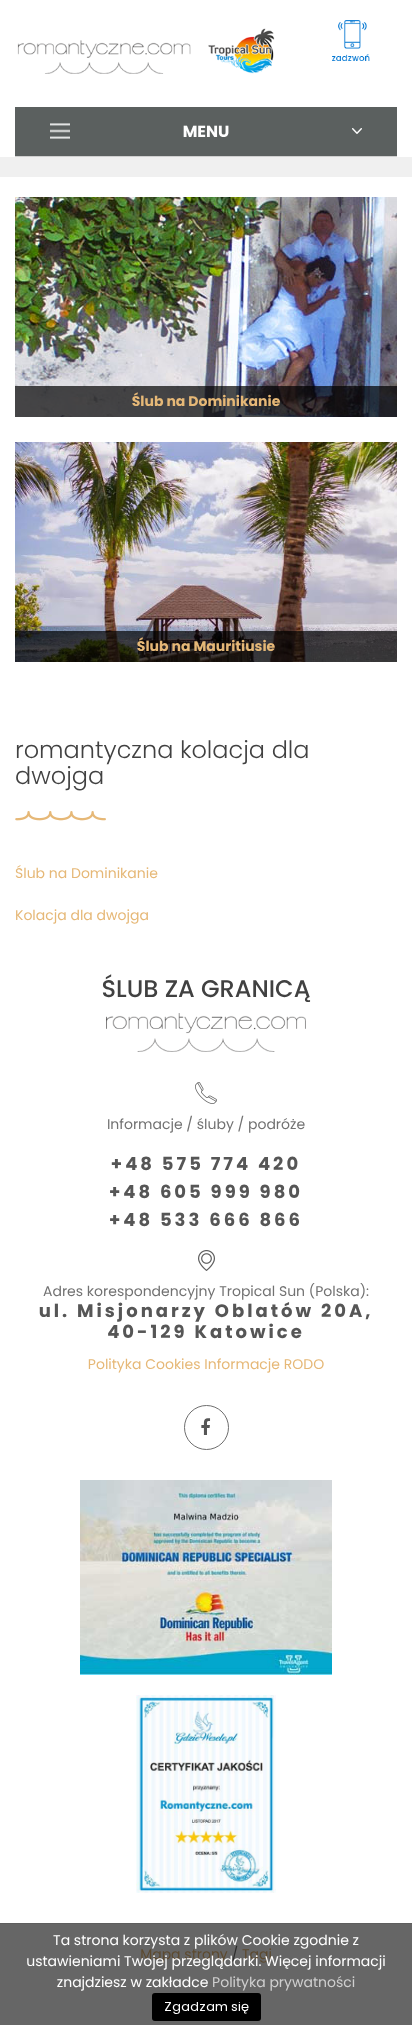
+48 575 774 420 (206, 1165)
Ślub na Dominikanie (86, 873)
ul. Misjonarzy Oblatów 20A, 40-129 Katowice (206, 1322)
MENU (206, 131)
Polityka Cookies (144, 1364)
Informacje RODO (264, 1364)
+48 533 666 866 (206, 1221)
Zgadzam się (206, 2006)
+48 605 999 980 (206, 1193)
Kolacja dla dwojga (82, 915)
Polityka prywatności (283, 1982)
